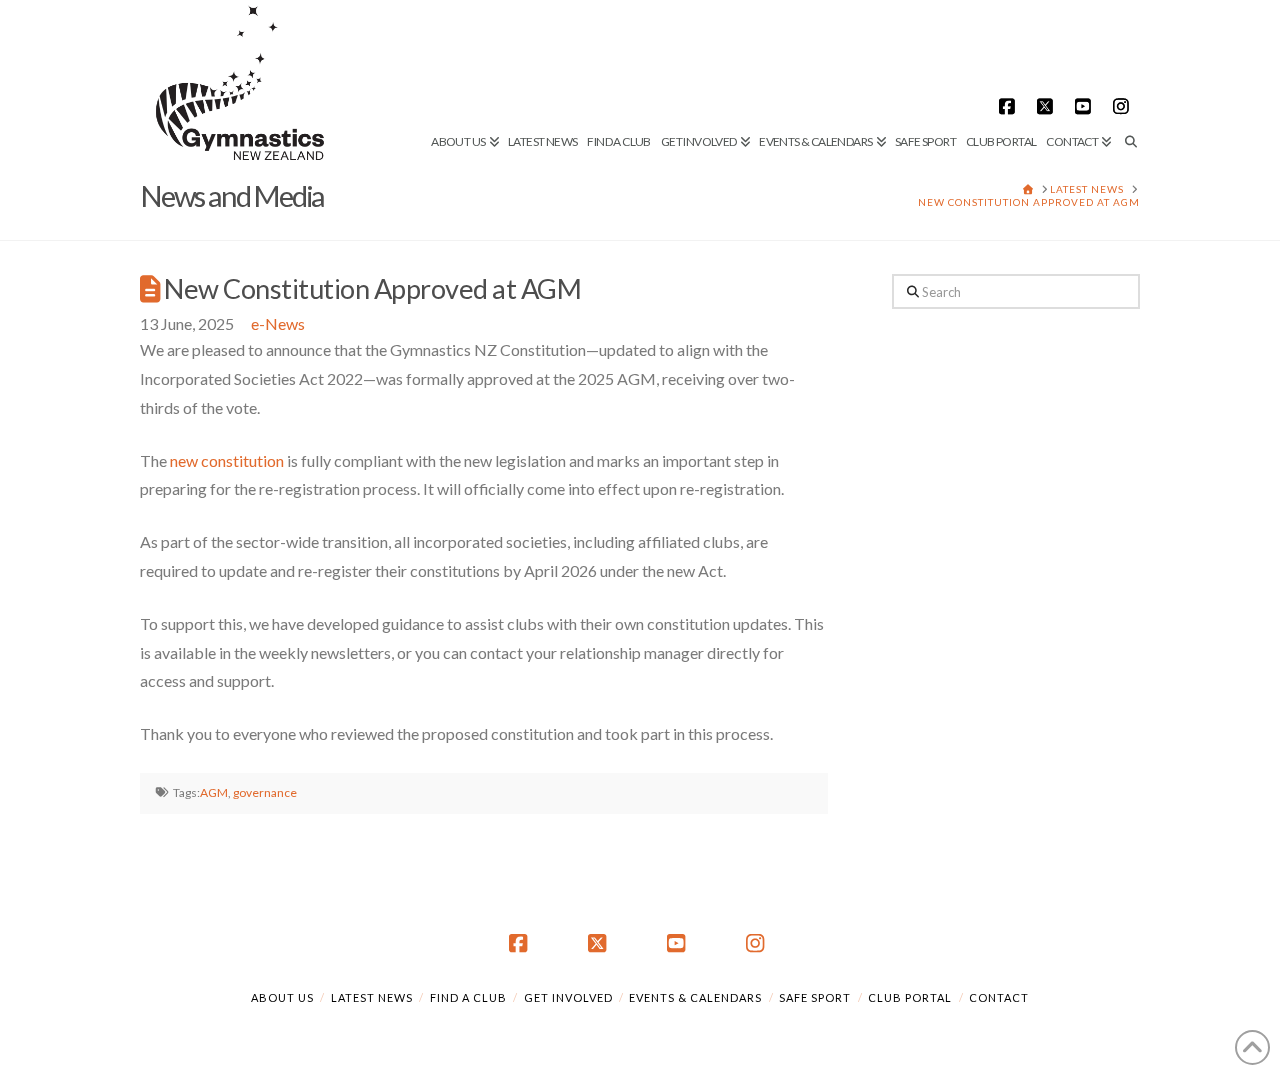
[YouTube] (1086, 106)
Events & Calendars (695, 997)
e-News (278, 323)
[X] (1048, 106)
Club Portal (910, 997)
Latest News (372, 997)
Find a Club (468, 997)
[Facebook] (1010, 106)
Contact (999, 997)
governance (265, 792)
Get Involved (568, 997)
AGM (214, 792)
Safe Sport (815, 997)
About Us (282, 997)
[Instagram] (1124, 106)
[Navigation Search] (1128, 75)
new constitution (227, 460)
